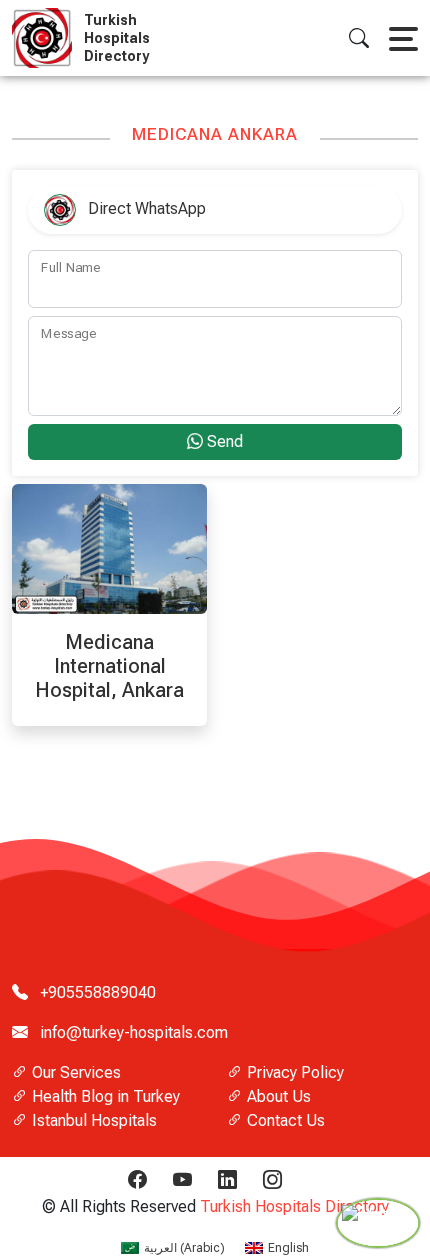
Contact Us (284, 1120)
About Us (277, 1096)
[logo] (46, 38)
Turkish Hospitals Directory (294, 1206)
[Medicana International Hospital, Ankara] (109, 547)
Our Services (74, 1072)
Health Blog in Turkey (104, 1096)
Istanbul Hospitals (92, 1120)
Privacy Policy (293, 1072)
